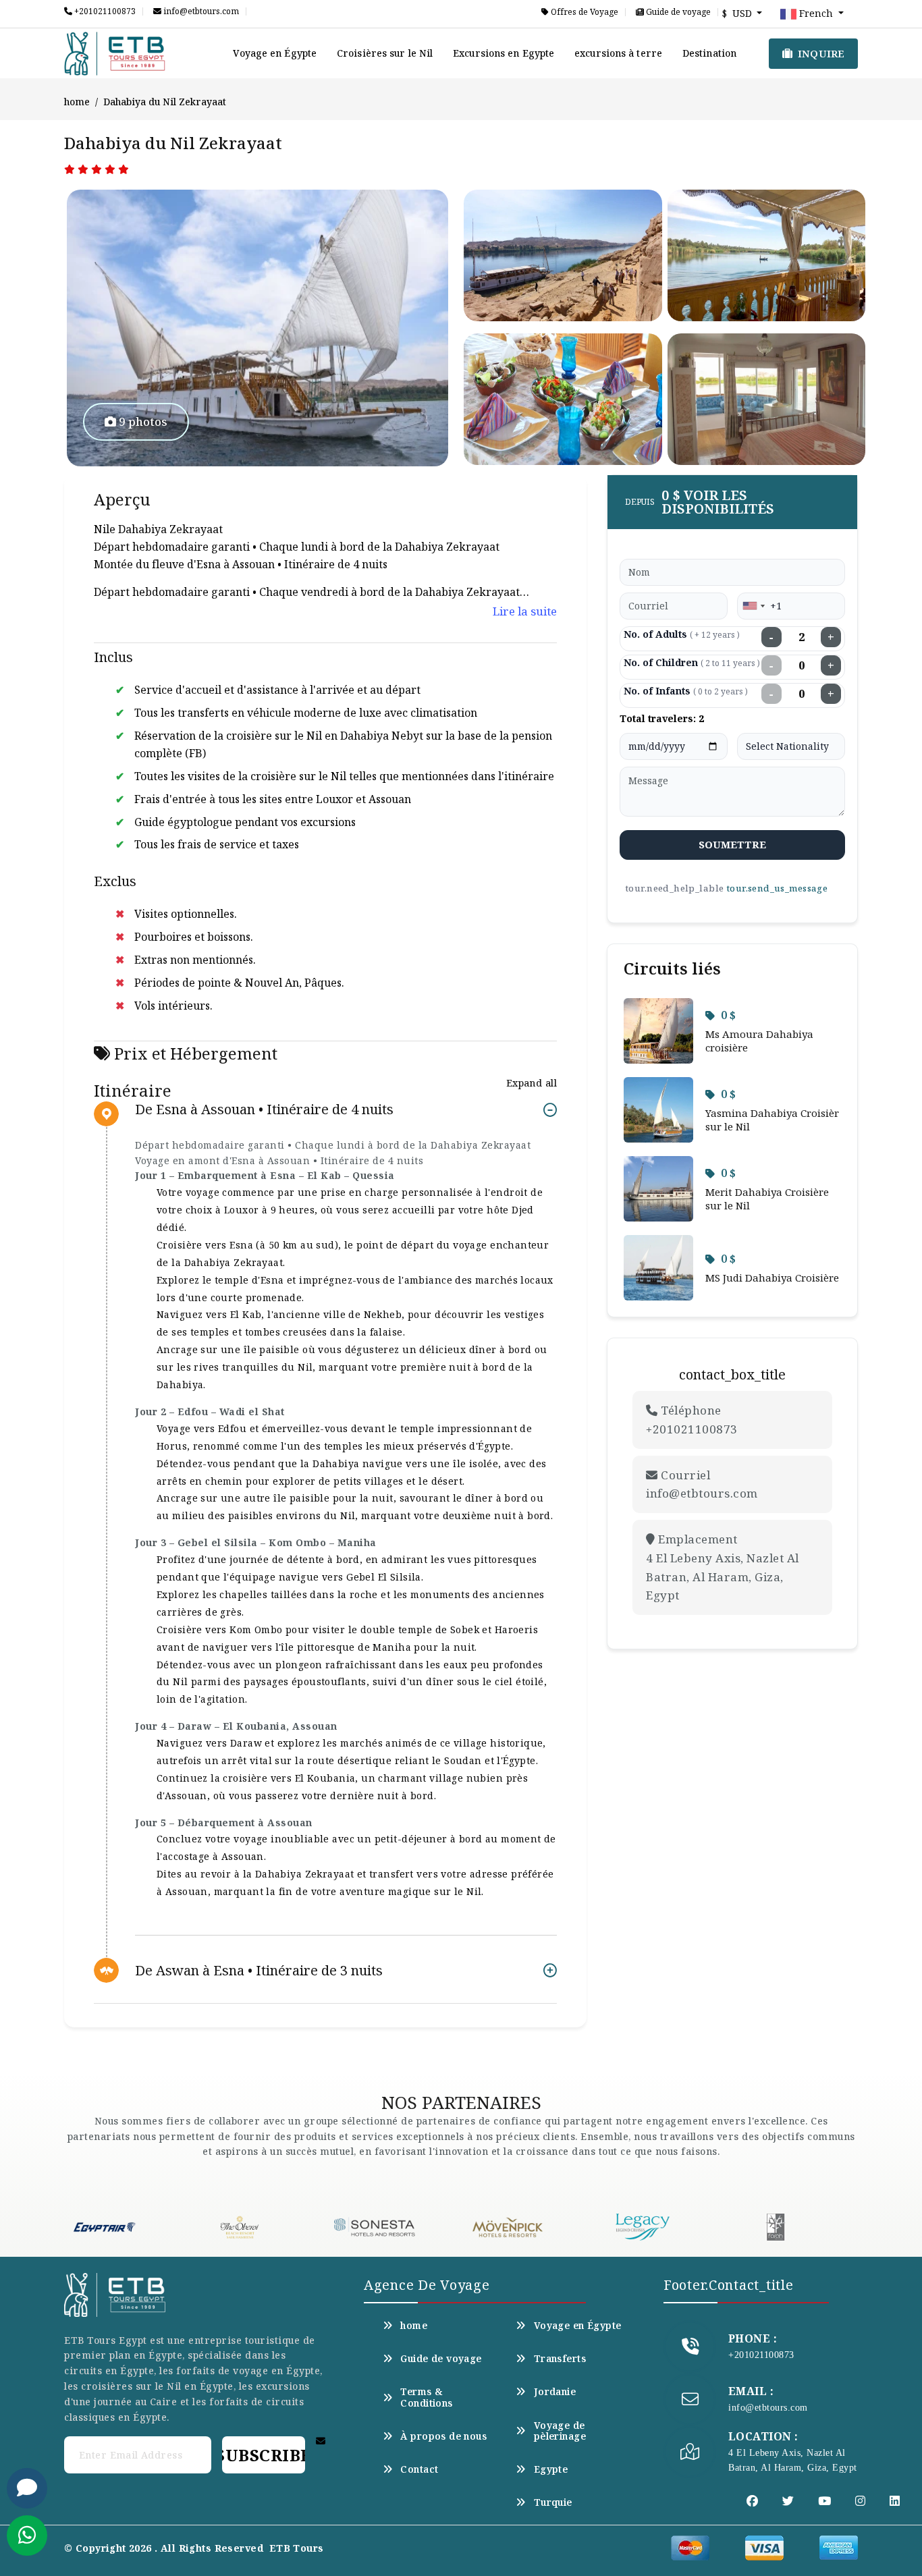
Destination (709, 53)
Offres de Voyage (584, 12)
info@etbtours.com (200, 11)
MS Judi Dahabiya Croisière (772, 1278)
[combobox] (753, 606)
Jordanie (555, 2392)
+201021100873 (104, 11)
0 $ (728, 1015)
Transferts (560, 2359)
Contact (419, 2469)
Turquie (553, 2502)
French (816, 13)
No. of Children (692, 662)
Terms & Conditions (426, 2397)
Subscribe (263, 2455)
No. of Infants (686, 691)
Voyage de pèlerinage (560, 2431)
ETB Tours (297, 2548)
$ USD (738, 13)
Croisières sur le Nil (385, 53)
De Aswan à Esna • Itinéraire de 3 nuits (259, 1970)
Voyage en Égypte (275, 53)
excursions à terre (618, 53)
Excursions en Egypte (504, 53)
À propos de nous (443, 2436)
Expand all (532, 1083)
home (77, 102)
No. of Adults (682, 634)
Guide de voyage (677, 12)
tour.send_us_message (777, 888)
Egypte (551, 2469)
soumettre (733, 844)
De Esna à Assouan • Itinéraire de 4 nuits (264, 1110)
